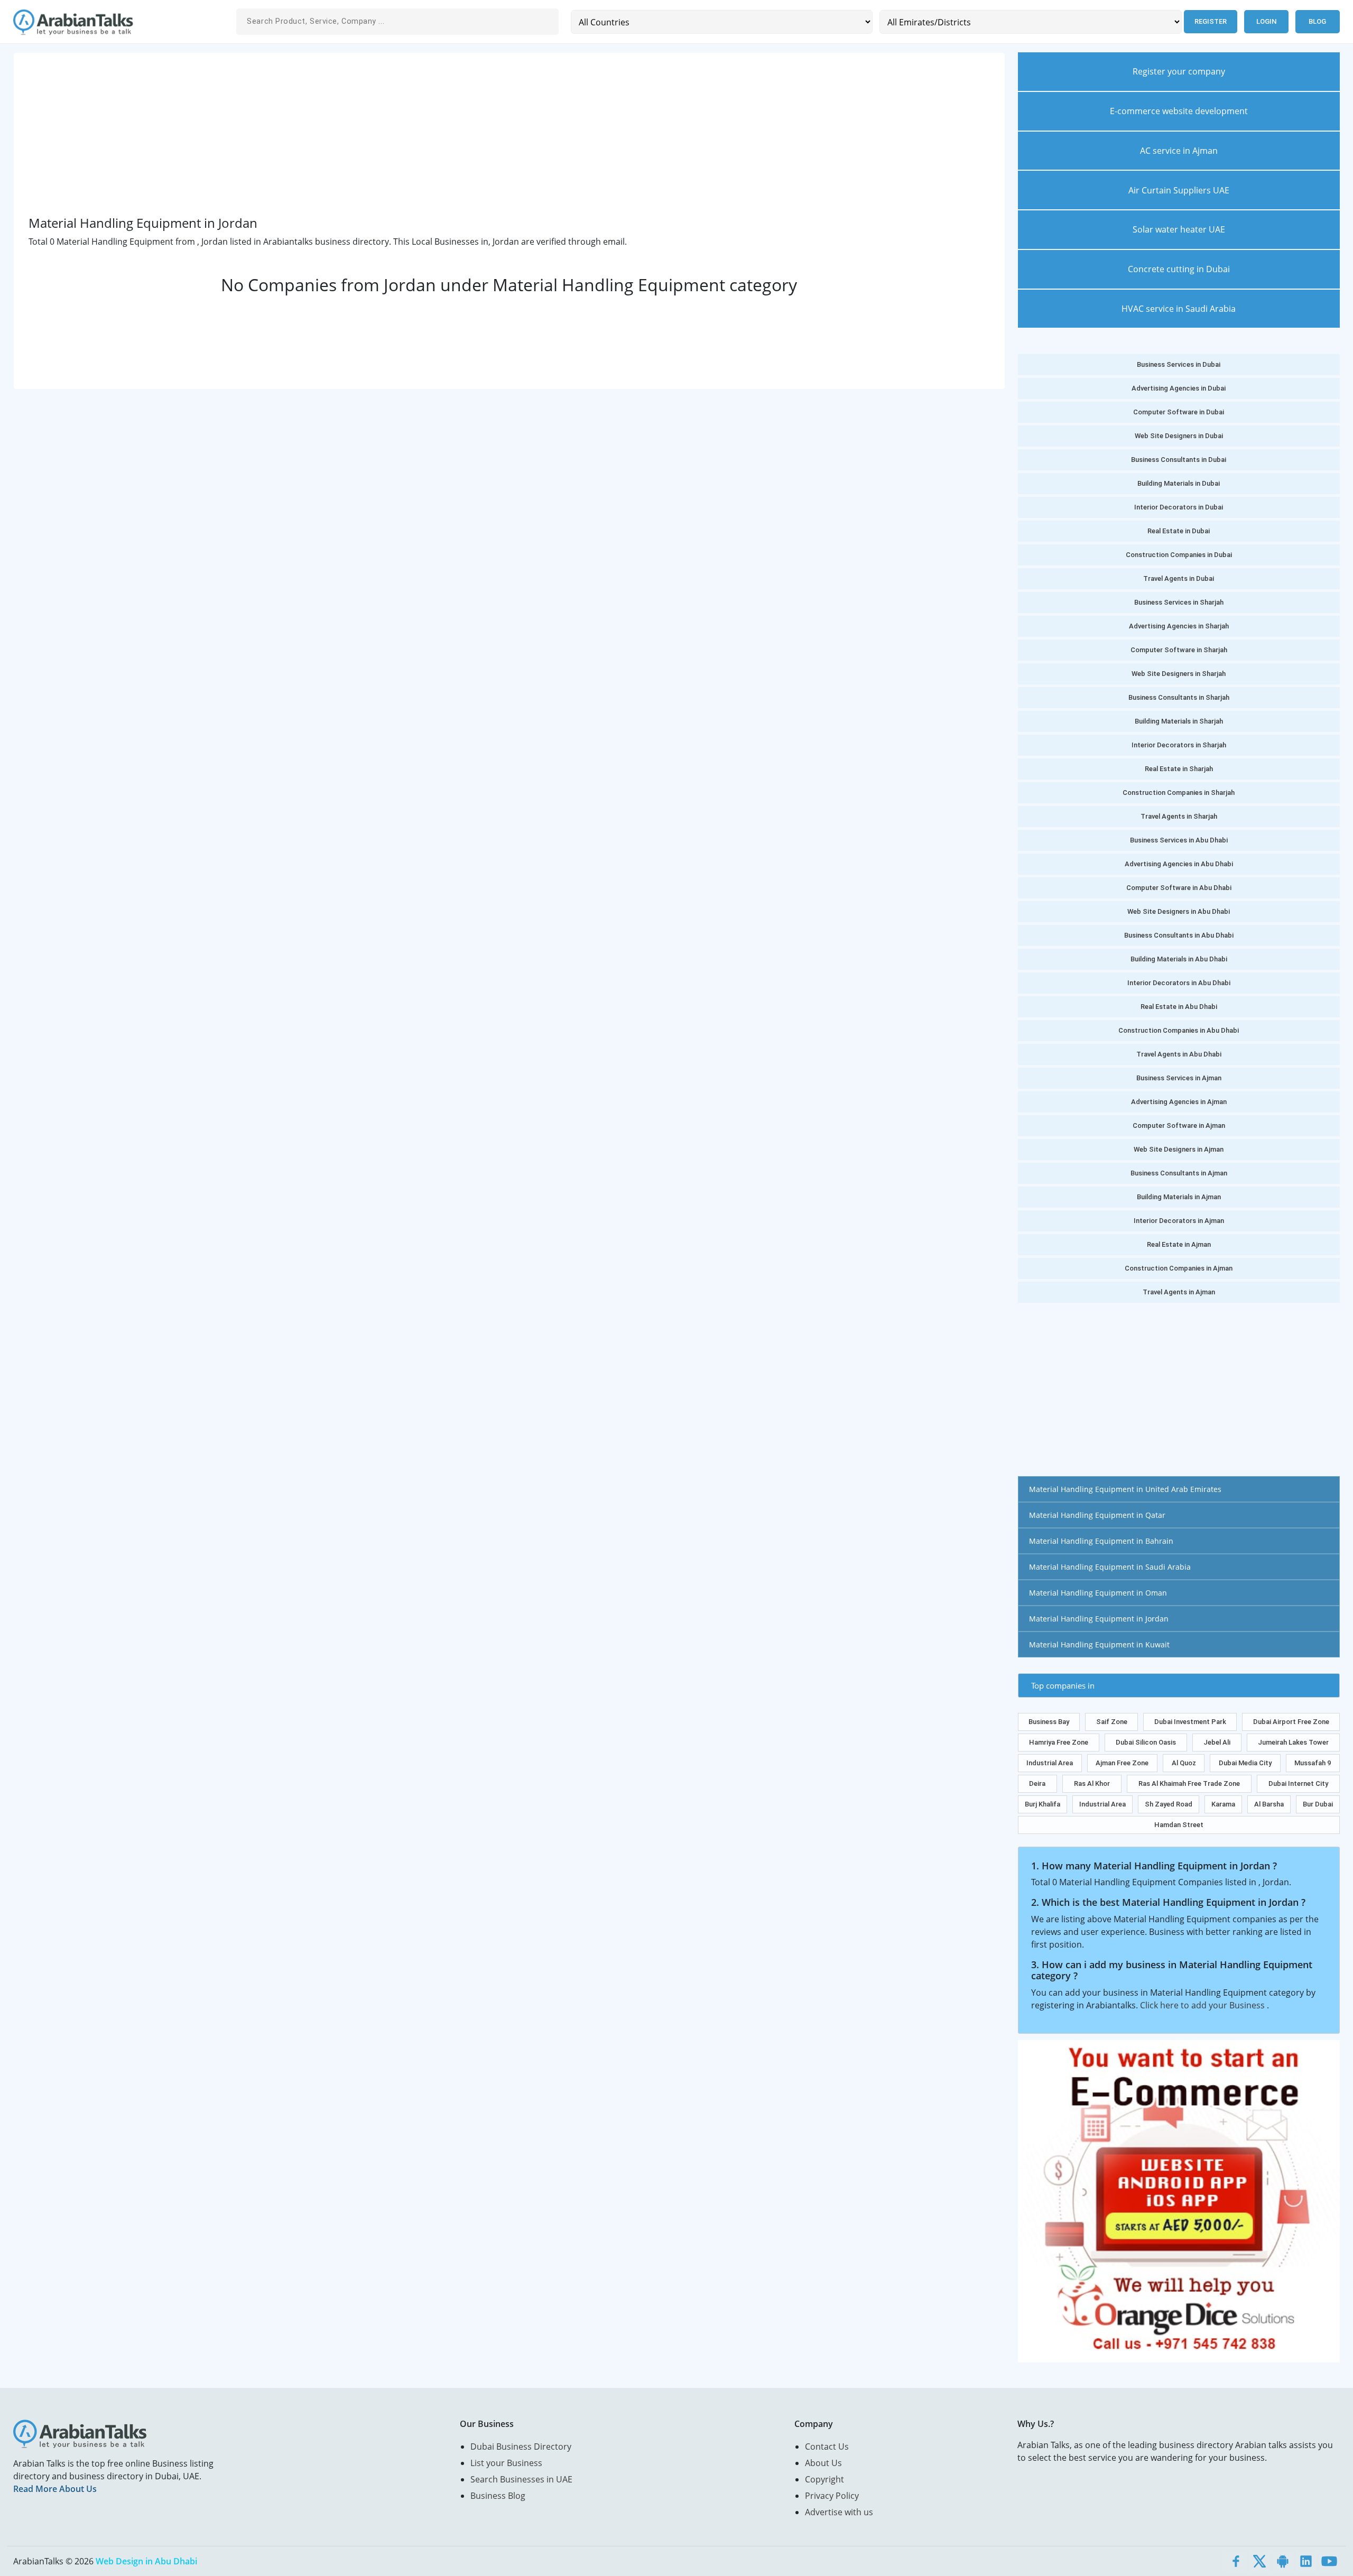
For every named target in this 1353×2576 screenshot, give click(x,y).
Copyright (824, 2479)
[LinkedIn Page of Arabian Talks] (1306, 2561)
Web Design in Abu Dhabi (146, 2561)
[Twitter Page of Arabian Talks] (1259, 2561)
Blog (1317, 21)
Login (1266, 21)
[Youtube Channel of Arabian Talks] (1329, 2561)
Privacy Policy (832, 2496)
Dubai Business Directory (521, 2447)
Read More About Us (55, 2489)
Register (1211, 21)
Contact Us (827, 2447)
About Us (823, 2463)
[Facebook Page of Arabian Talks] (1236, 2561)
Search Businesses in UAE (521, 2479)
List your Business (506, 2463)
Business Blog (498, 2496)
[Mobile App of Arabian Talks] (1283, 2561)
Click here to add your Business (1203, 2005)
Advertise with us (839, 2512)
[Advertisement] (346, 142)
